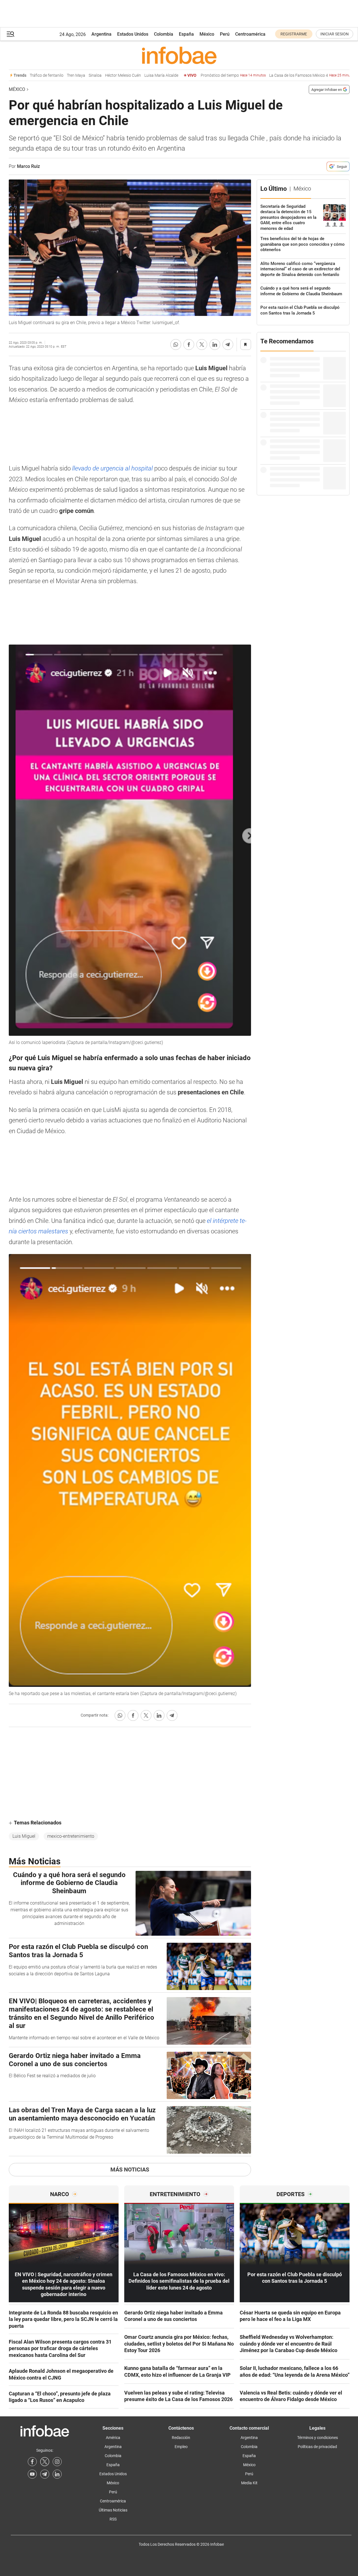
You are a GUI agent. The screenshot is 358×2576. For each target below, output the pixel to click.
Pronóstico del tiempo (213, 75)
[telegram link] (45, 2474)
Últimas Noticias (113, 2510)
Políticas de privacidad (317, 2447)
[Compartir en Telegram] (228, 345)
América (113, 2438)
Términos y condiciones (318, 2438)
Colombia (164, 34)
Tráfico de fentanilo (26, 75)
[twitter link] (45, 2462)
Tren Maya (56, 75)
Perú (225, 34)
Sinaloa (75, 75)
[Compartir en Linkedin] (215, 345)
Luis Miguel (24, 1836)
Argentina (101, 34)
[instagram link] (57, 2462)
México (207, 34)
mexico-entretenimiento (71, 1836)
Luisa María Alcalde (141, 75)
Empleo (181, 2447)
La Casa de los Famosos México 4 (292, 75)
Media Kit (249, 2483)
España (186, 34)
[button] (10, 34)
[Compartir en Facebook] (189, 345)
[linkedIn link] (57, 2474)
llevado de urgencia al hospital (112, 468)
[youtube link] (32, 2474)
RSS (113, 2519)
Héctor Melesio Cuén (103, 75)
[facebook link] (32, 2462)
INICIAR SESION (335, 34)
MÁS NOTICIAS (130, 2170)
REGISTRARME (294, 34)
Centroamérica (250, 34)
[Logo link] (179, 55)
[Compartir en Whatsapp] (176, 345)
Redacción (181, 2438)
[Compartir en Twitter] (202, 345)
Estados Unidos (133, 34)
